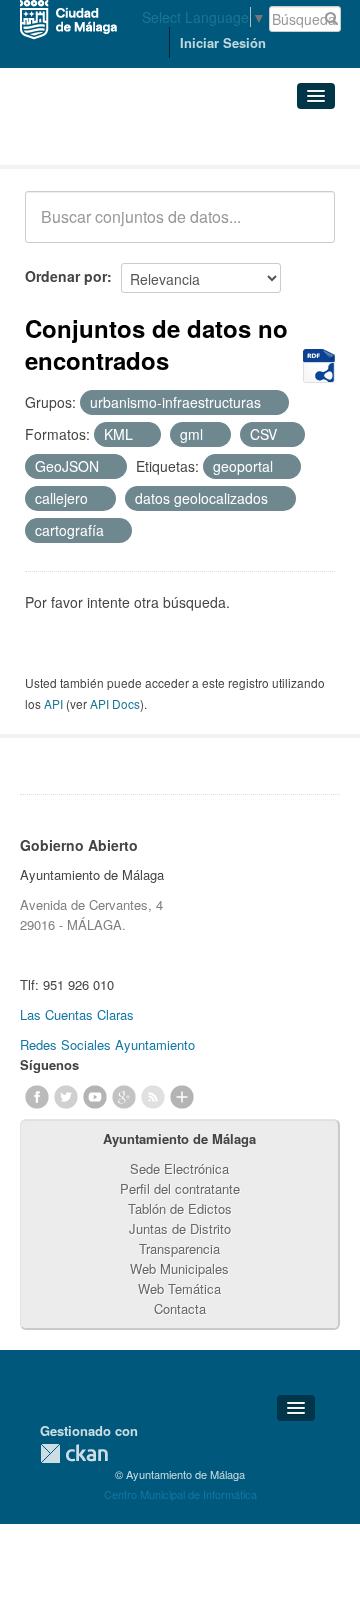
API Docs (115, 703)
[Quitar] (272, 403)
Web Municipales (179, 1268)
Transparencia (179, 1248)
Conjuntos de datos (113, 140)
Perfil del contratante (180, 1188)
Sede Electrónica (179, 1168)
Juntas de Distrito (180, 1228)
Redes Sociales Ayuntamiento (107, 1044)
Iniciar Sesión (223, 42)
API (53, 703)
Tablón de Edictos (180, 1208)
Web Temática (179, 1288)
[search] (306, 228)
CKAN (74, 1453)
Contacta (180, 1308)
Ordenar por (66, 276)
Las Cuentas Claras (77, 1014)
